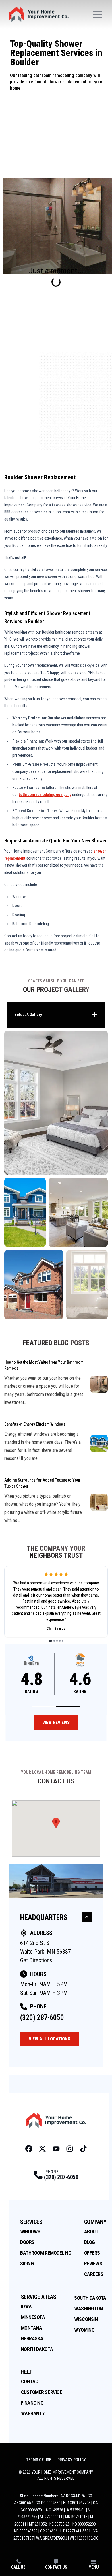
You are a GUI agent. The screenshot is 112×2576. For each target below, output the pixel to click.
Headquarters (44, 1917)
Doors (27, 2242)
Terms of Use (39, 2460)
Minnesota (33, 2317)
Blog (90, 2242)
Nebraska (32, 2339)
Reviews (93, 2264)
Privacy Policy (72, 2460)
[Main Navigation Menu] (98, 14)
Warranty (33, 2413)
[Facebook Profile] (29, 2149)
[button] (44, 1707)
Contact (31, 2381)
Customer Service (42, 2392)
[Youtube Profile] (56, 2149)
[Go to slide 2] (54, 1641)
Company (95, 2222)
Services (31, 2222)
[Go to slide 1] (50, 1641)
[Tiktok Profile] (83, 2149)
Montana (32, 2328)
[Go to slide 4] (60, 1641)
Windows (30, 2232)
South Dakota (90, 2298)
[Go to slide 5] (63, 1641)
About (91, 2232)
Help (27, 2372)
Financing (32, 2403)
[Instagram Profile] (70, 2149)
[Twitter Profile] (42, 2149)
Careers (94, 2274)
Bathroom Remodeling (46, 2253)
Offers (92, 2253)
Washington (88, 2309)
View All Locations (50, 2039)
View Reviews (56, 1722)
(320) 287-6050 (42, 2018)
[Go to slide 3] (57, 1641)
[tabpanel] (56, 1175)
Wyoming (84, 2330)
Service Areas (39, 2297)
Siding (27, 2264)
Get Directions (36, 1960)
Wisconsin (86, 2319)
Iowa (26, 2306)
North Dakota (37, 2349)
